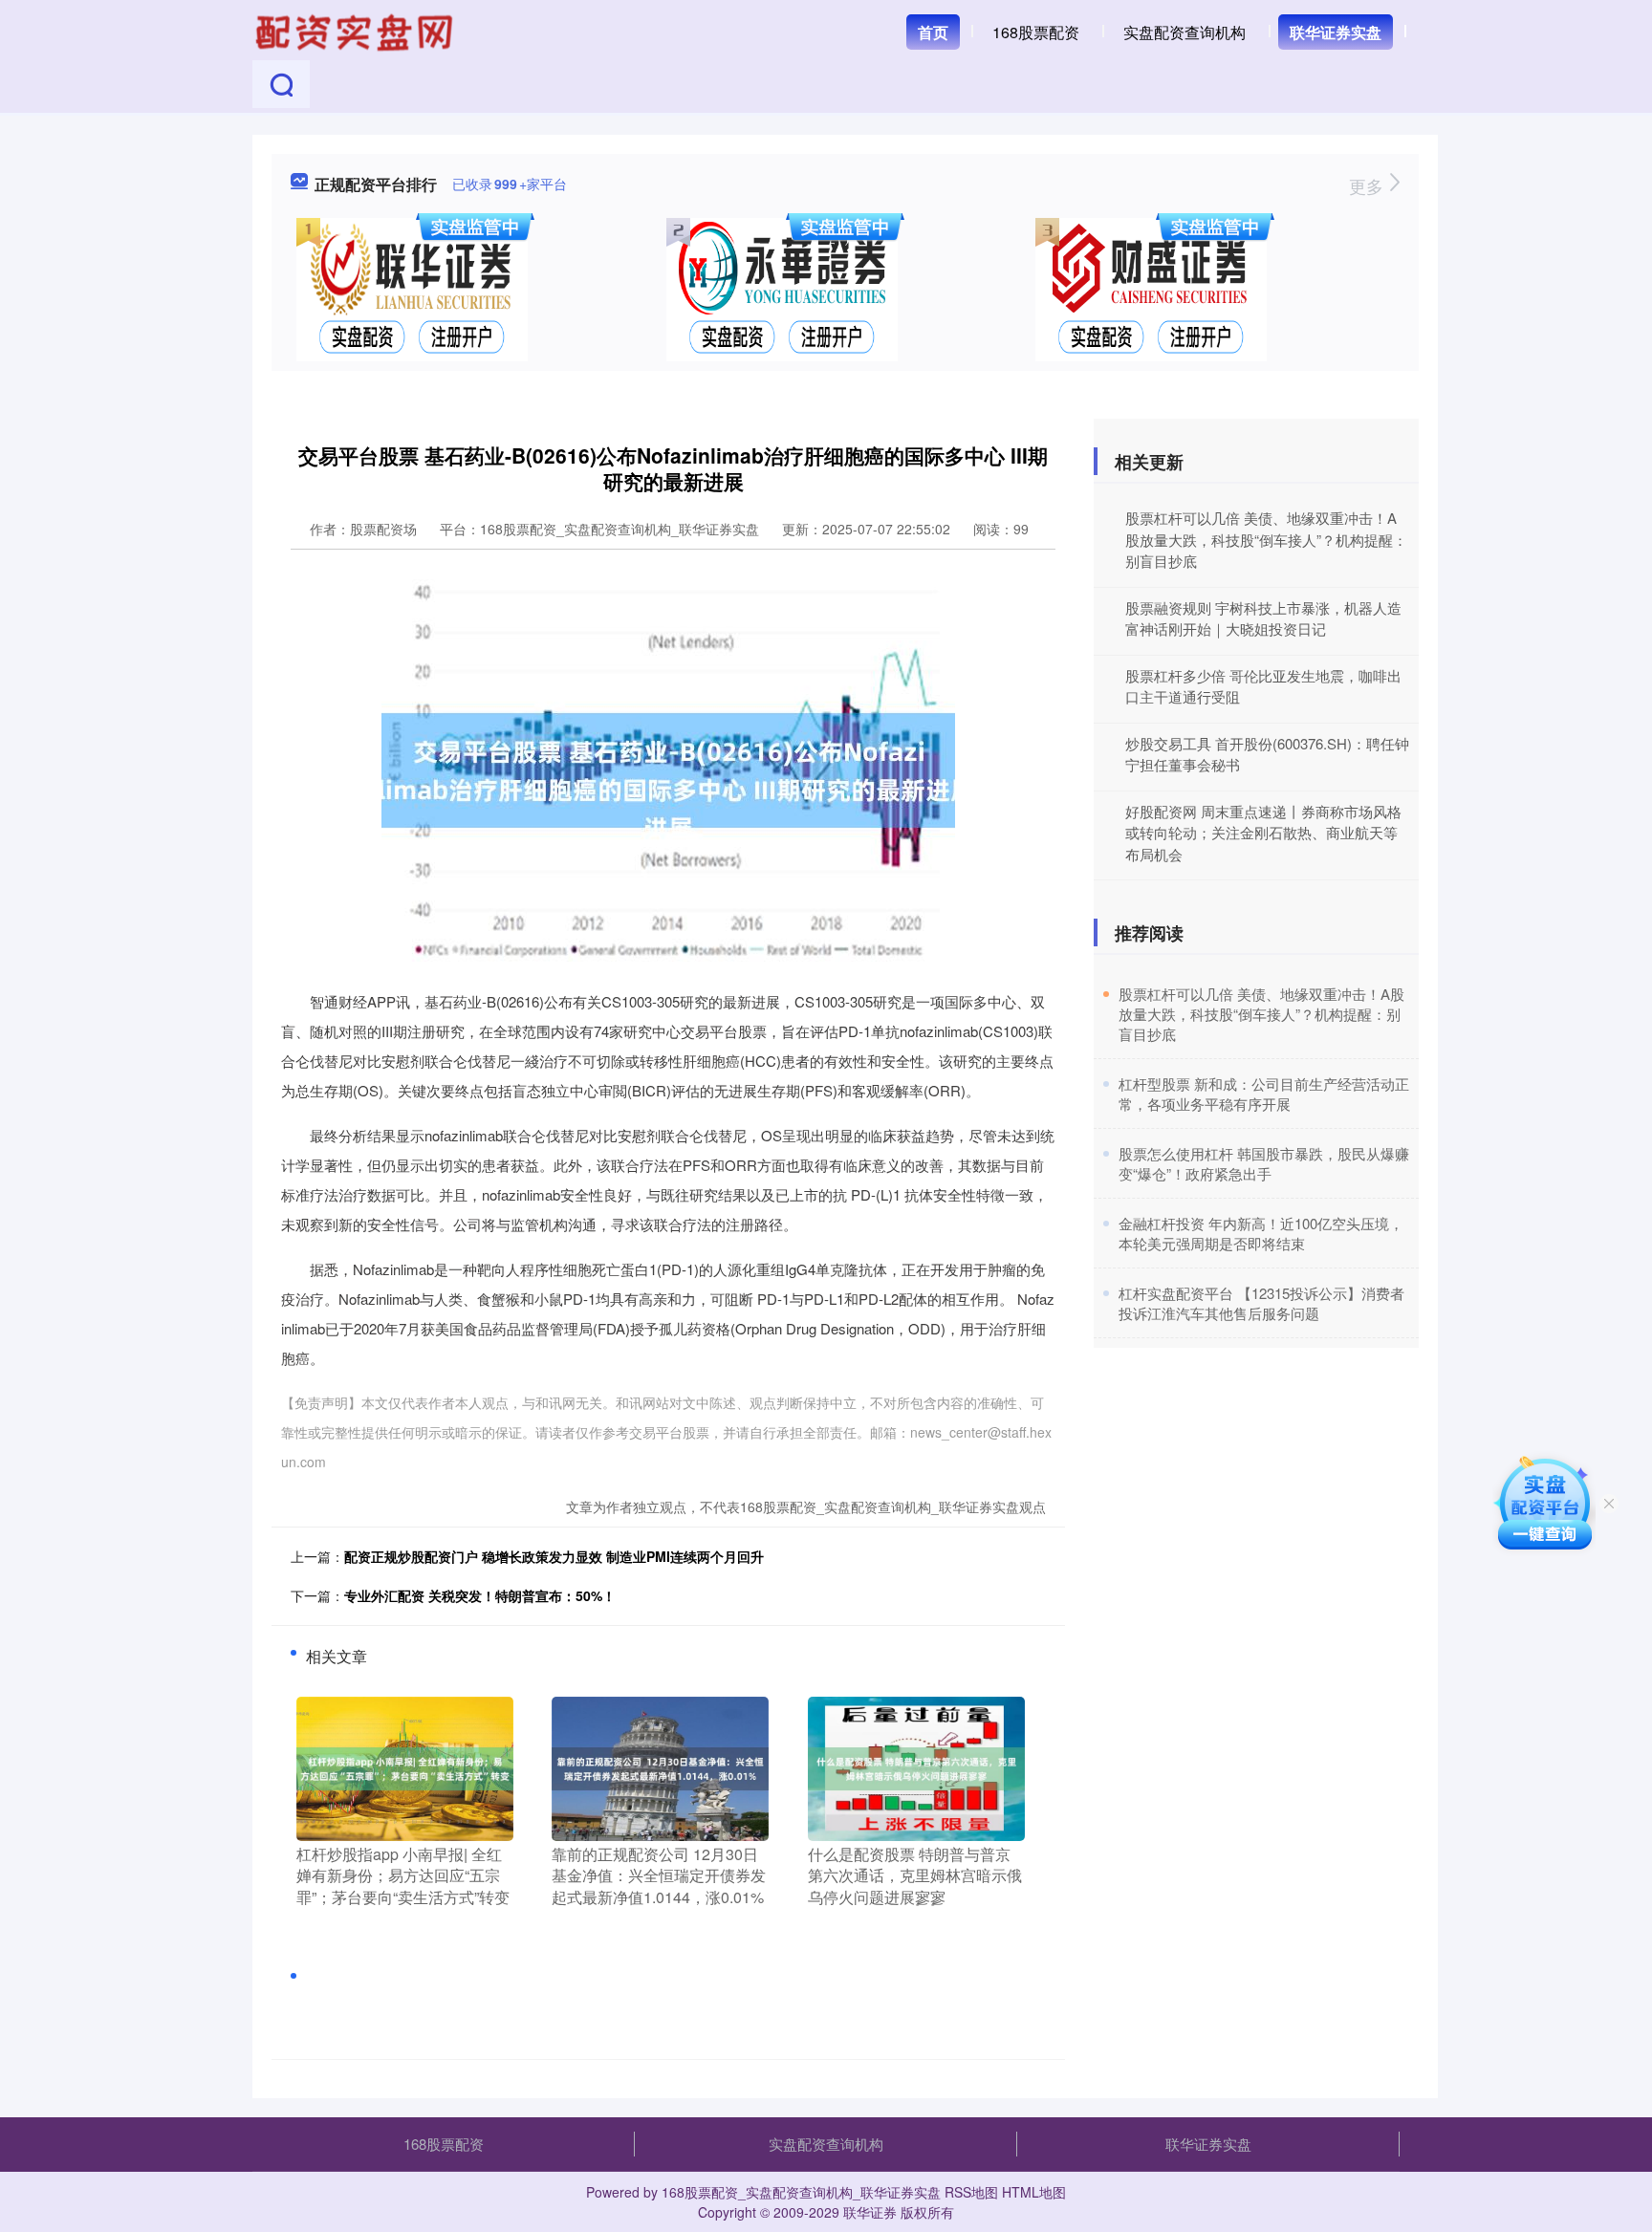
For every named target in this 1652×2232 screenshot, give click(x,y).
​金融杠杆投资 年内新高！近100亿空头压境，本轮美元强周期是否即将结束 (1261, 1233)
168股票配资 (1036, 32)
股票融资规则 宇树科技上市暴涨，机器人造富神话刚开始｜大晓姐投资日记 (1263, 618)
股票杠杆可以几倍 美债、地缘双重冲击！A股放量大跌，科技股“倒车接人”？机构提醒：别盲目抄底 (1266, 539)
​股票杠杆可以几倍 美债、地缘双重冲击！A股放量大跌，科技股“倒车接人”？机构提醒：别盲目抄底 (1261, 1014)
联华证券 (870, 2212)
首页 (933, 32)
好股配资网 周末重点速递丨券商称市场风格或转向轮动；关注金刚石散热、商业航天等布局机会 (1263, 833)
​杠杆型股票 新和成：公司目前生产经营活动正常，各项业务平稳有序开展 (1264, 1094)
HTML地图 (1034, 2192)
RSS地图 (971, 2192)
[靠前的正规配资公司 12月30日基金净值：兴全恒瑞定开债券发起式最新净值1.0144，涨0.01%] (660, 1766)
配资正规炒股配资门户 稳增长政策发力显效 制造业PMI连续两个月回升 (554, 1556)
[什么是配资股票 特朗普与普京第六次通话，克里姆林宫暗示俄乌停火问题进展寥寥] (916, 1766)
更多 (1369, 185)
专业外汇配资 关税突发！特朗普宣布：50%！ (480, 1595)
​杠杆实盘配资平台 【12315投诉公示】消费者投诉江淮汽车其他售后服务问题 (1261, 1303)
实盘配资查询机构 (1185, 32)
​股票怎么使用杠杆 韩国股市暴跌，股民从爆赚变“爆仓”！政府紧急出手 (1264, 1163)
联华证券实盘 (1336, 32)
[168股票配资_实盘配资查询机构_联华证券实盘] (357, 31)
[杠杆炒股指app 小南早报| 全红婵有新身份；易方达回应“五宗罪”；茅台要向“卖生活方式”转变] (405, 1766)
